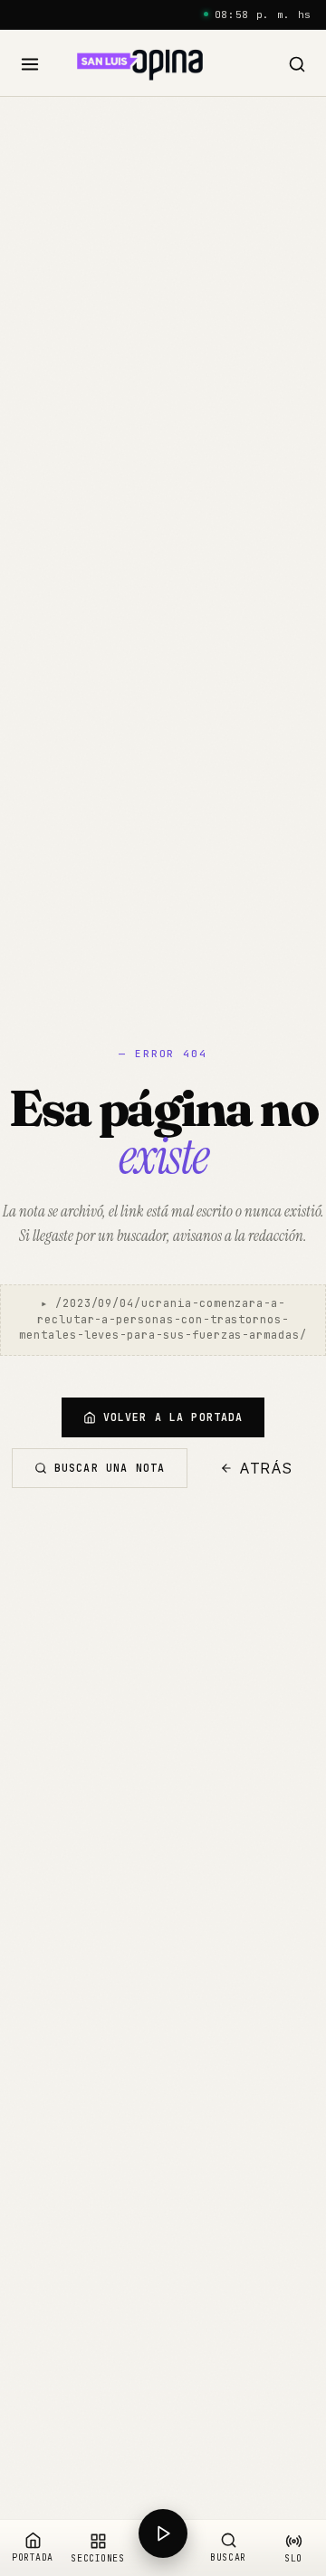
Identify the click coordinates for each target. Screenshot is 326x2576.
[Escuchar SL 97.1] (163, 2548)
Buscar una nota (110, 1468)
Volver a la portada (173, 1417)
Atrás (266, 1468)
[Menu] (30, 65)
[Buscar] (297, 65)
